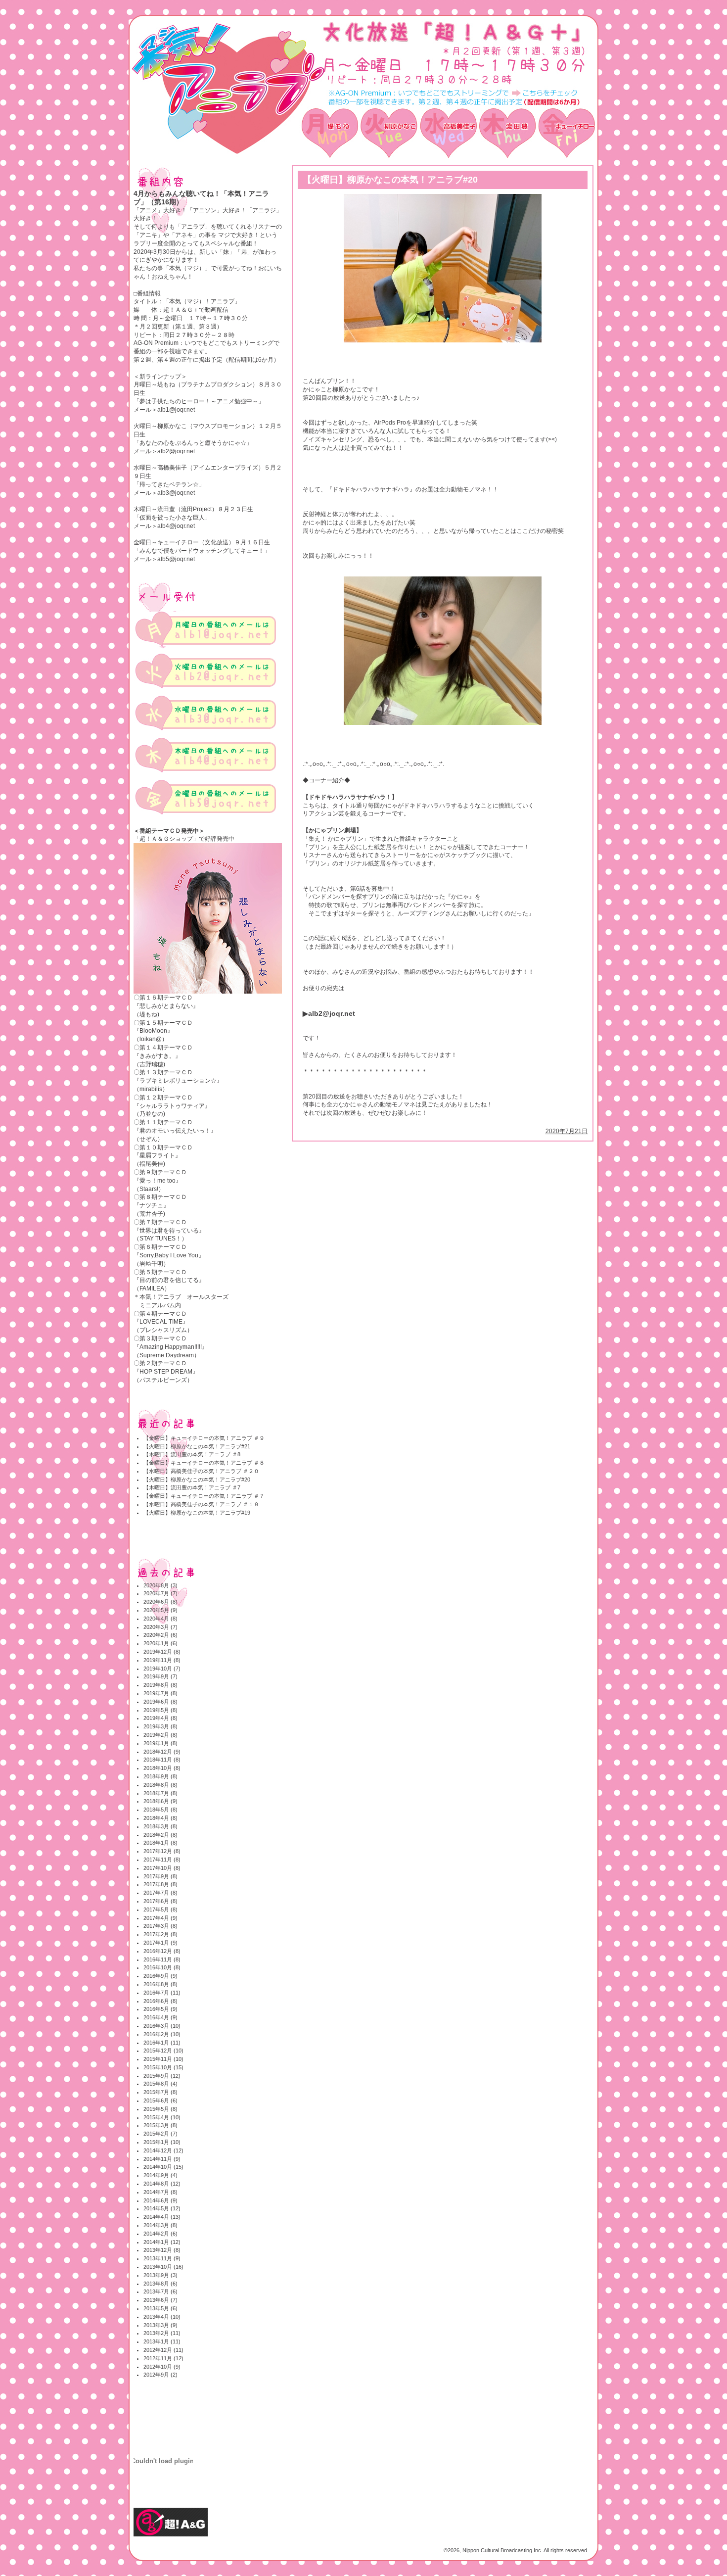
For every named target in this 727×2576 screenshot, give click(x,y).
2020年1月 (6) (160, 1643)
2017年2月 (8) (160, 1934)
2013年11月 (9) (162, 2258)
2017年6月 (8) (160, 1901)
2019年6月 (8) (160, 1702)
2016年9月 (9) (160, 1976)
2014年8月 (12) (162, 2184)
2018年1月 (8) (160, 1843)
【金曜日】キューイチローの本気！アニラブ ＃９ (204, 1438)
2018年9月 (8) (160, 1776)
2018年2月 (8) (160, 1835)
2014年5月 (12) (162, 2208)
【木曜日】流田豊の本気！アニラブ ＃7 (192, 1487)
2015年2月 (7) (160, 2134)
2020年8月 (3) (160, 1585)
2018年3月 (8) (160, 1826)
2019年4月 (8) (160, 1718)
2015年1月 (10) (162, 2142)
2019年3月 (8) (160, 1726)
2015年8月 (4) (160, 2084)
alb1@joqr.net (176, 410)
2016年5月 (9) (160, 2009)
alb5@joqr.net (176, 559)
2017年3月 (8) (160, 1926)
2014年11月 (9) (162, 2159)
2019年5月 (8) (160, 1710)
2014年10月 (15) (163, 2167)
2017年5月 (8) (160, 1909)
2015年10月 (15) (163, 2067)
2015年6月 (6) (160, 2100)
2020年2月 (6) (160, 1635)
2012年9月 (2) (160, 2375)
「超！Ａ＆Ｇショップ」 (166, 839)
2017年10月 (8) (162, 1868)
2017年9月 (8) (160, 1876)
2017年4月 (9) (160, 1918)
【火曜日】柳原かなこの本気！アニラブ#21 (197, 1446)
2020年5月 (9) (160, 1610)
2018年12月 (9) (162, 1752)
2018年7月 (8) (160, 1793)
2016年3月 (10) (162, 2026)
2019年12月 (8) (162, 1652)
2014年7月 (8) (160, 2192)
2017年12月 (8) (162, 1851)
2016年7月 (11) (162, 1993)
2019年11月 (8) (162, 1660)
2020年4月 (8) (160, 1619)
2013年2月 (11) (162, 2333)
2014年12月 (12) (163, 2150)
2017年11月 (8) (162, 1860)
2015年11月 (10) (163, 2059)
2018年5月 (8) (160, 1810)
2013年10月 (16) (163, 2267)
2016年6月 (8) (160, 2001)
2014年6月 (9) (160, 2200)
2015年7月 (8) (160, 2092)
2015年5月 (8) (160, 2109)
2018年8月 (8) (160, 1785)
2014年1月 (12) (162, 2242)
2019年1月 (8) (160, 1743)
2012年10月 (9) (162, 2367)
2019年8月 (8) (160, 1685)
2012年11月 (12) (163, 2358)
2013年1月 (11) (162, 2341)
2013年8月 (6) (160, 2284)
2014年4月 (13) (162, 2217)
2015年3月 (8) (160, 2125)
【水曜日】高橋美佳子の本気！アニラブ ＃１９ (201, 1504)
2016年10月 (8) (162, 1967)
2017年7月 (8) (160, 1893)
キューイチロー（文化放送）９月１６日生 (214, 542)
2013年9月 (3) (160, 2275)
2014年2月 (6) (160, 2234)
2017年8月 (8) (160, 1884)
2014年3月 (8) (160, 2225)
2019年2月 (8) (160, 1735)
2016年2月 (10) (162, 2034)
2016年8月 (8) (160, 1984)
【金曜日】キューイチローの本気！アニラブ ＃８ (204, 1463)
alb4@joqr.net (176, 526)
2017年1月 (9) (160, 1943)
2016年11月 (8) (162, 1959)
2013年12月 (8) (162, 2250)
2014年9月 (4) (160, 2175)
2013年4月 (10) (162, 2317)
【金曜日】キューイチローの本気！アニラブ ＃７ (204, 1496)
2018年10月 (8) (162, 1768)
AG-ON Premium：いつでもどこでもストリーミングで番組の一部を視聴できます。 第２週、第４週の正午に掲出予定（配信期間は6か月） (206, 351)
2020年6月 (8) (160, 1602)
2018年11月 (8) (162, 1760)
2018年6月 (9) (160, 1801)
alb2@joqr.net (176, 451)
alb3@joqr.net (176, 493)
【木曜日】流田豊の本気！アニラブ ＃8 (192, 1454)
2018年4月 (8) (160, 1818)
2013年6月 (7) (160, 2300)
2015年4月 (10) (162, 2117)
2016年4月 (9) (160, 2017)
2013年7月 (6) (160, 2291)
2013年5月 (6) (160, 2308)
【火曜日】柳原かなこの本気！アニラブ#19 (197, 1513)
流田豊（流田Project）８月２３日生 (205, 509)
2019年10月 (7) (162, 1669)
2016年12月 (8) (162, 1951)
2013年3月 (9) (160, 2325)
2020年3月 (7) (160, 1627)
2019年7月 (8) (160, 1693)
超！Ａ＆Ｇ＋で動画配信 (196, 310)
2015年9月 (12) (162, 2076)
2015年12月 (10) (163, 2051)
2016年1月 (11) (162, 2043)
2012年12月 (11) (163, 2350)
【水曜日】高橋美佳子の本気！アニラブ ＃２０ (201, 1471)
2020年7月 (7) (160, 1593)
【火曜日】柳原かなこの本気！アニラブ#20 (197, 1479)
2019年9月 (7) (160, 1676)
